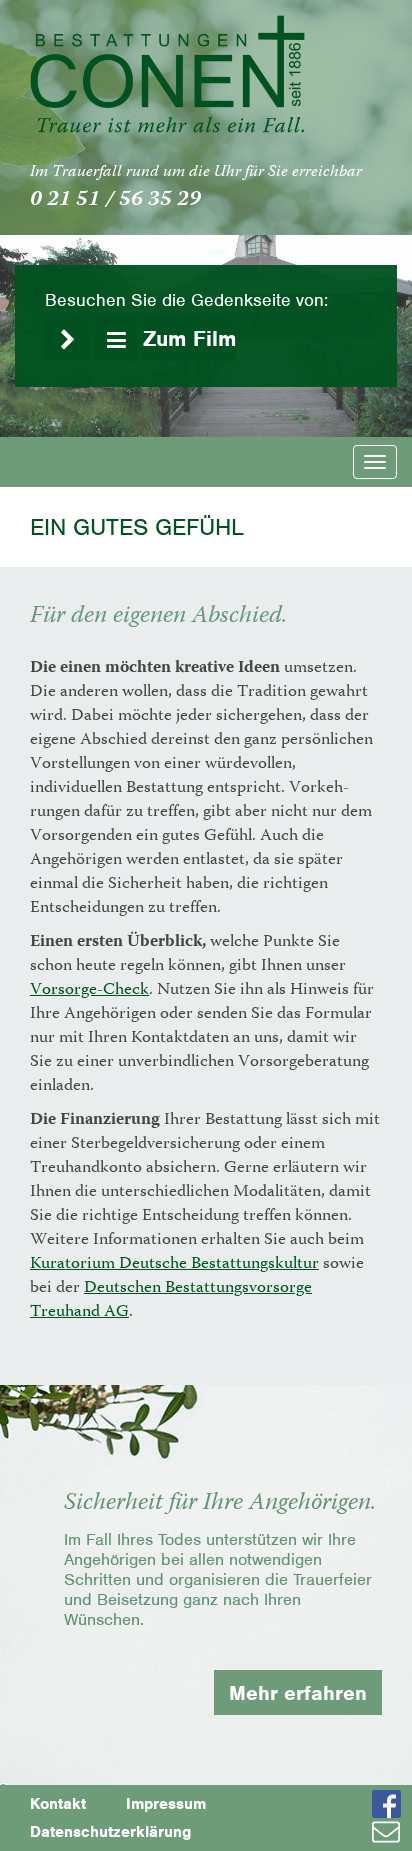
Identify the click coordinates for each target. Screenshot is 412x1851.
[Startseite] (167, 74)
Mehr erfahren (298, 1692)
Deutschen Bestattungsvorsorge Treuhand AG (171, 1300)
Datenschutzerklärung (110, 1831)
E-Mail (392, 1832)
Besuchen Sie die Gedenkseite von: (186, 300)
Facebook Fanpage (392, 1804)
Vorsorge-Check (89, 990)
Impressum (166, 1803)
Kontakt (58, 1803)
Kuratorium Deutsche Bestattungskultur (174, 1264)
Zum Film (189, 338)
